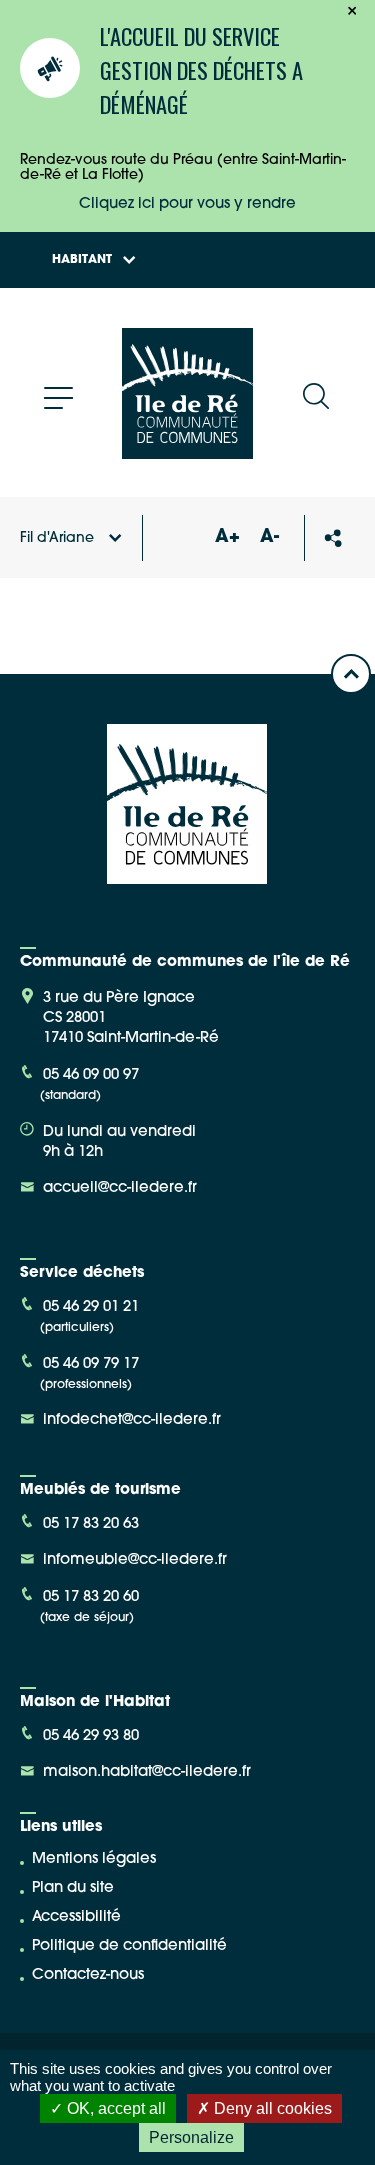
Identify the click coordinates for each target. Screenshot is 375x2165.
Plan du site (73, 1888)
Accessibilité (76, 1917)
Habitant (82, 260)
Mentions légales (94, 1859)
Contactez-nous (88, 1975)
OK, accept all (114, 2108)
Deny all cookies (271, 2108)
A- (269, 538)
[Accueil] (187, 451)
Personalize (191, 2137)
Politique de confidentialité (129, 1946)
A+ (227, 538)
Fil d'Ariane (57, 538)
